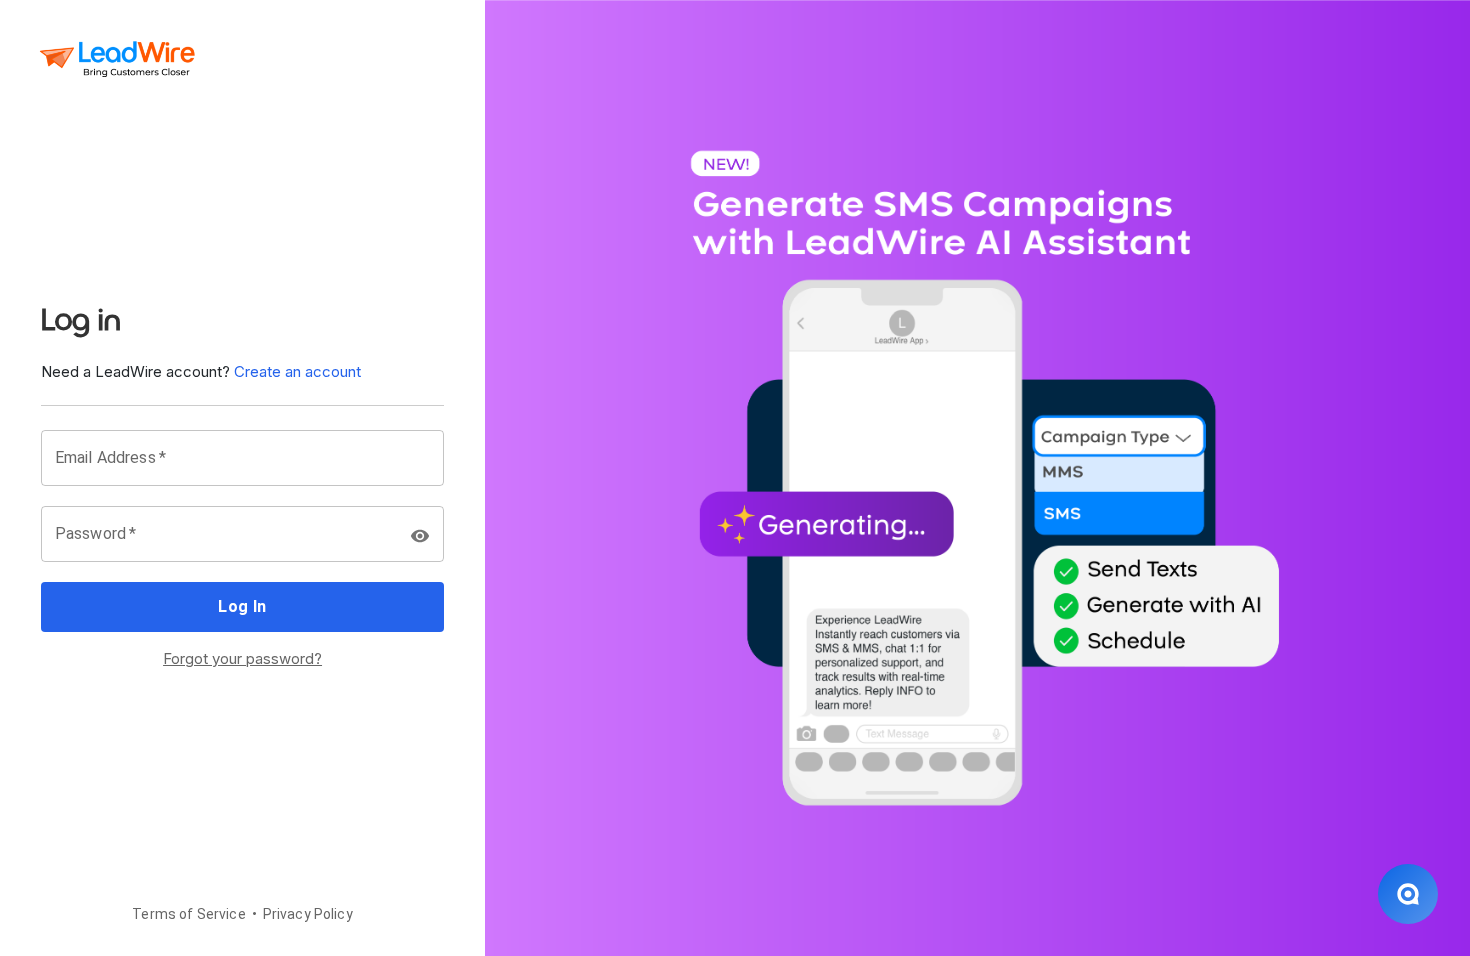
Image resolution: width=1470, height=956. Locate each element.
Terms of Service (188, 914)
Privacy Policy (308, 914)
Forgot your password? (242, 658)
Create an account (297, 371)
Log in (242, 606)
